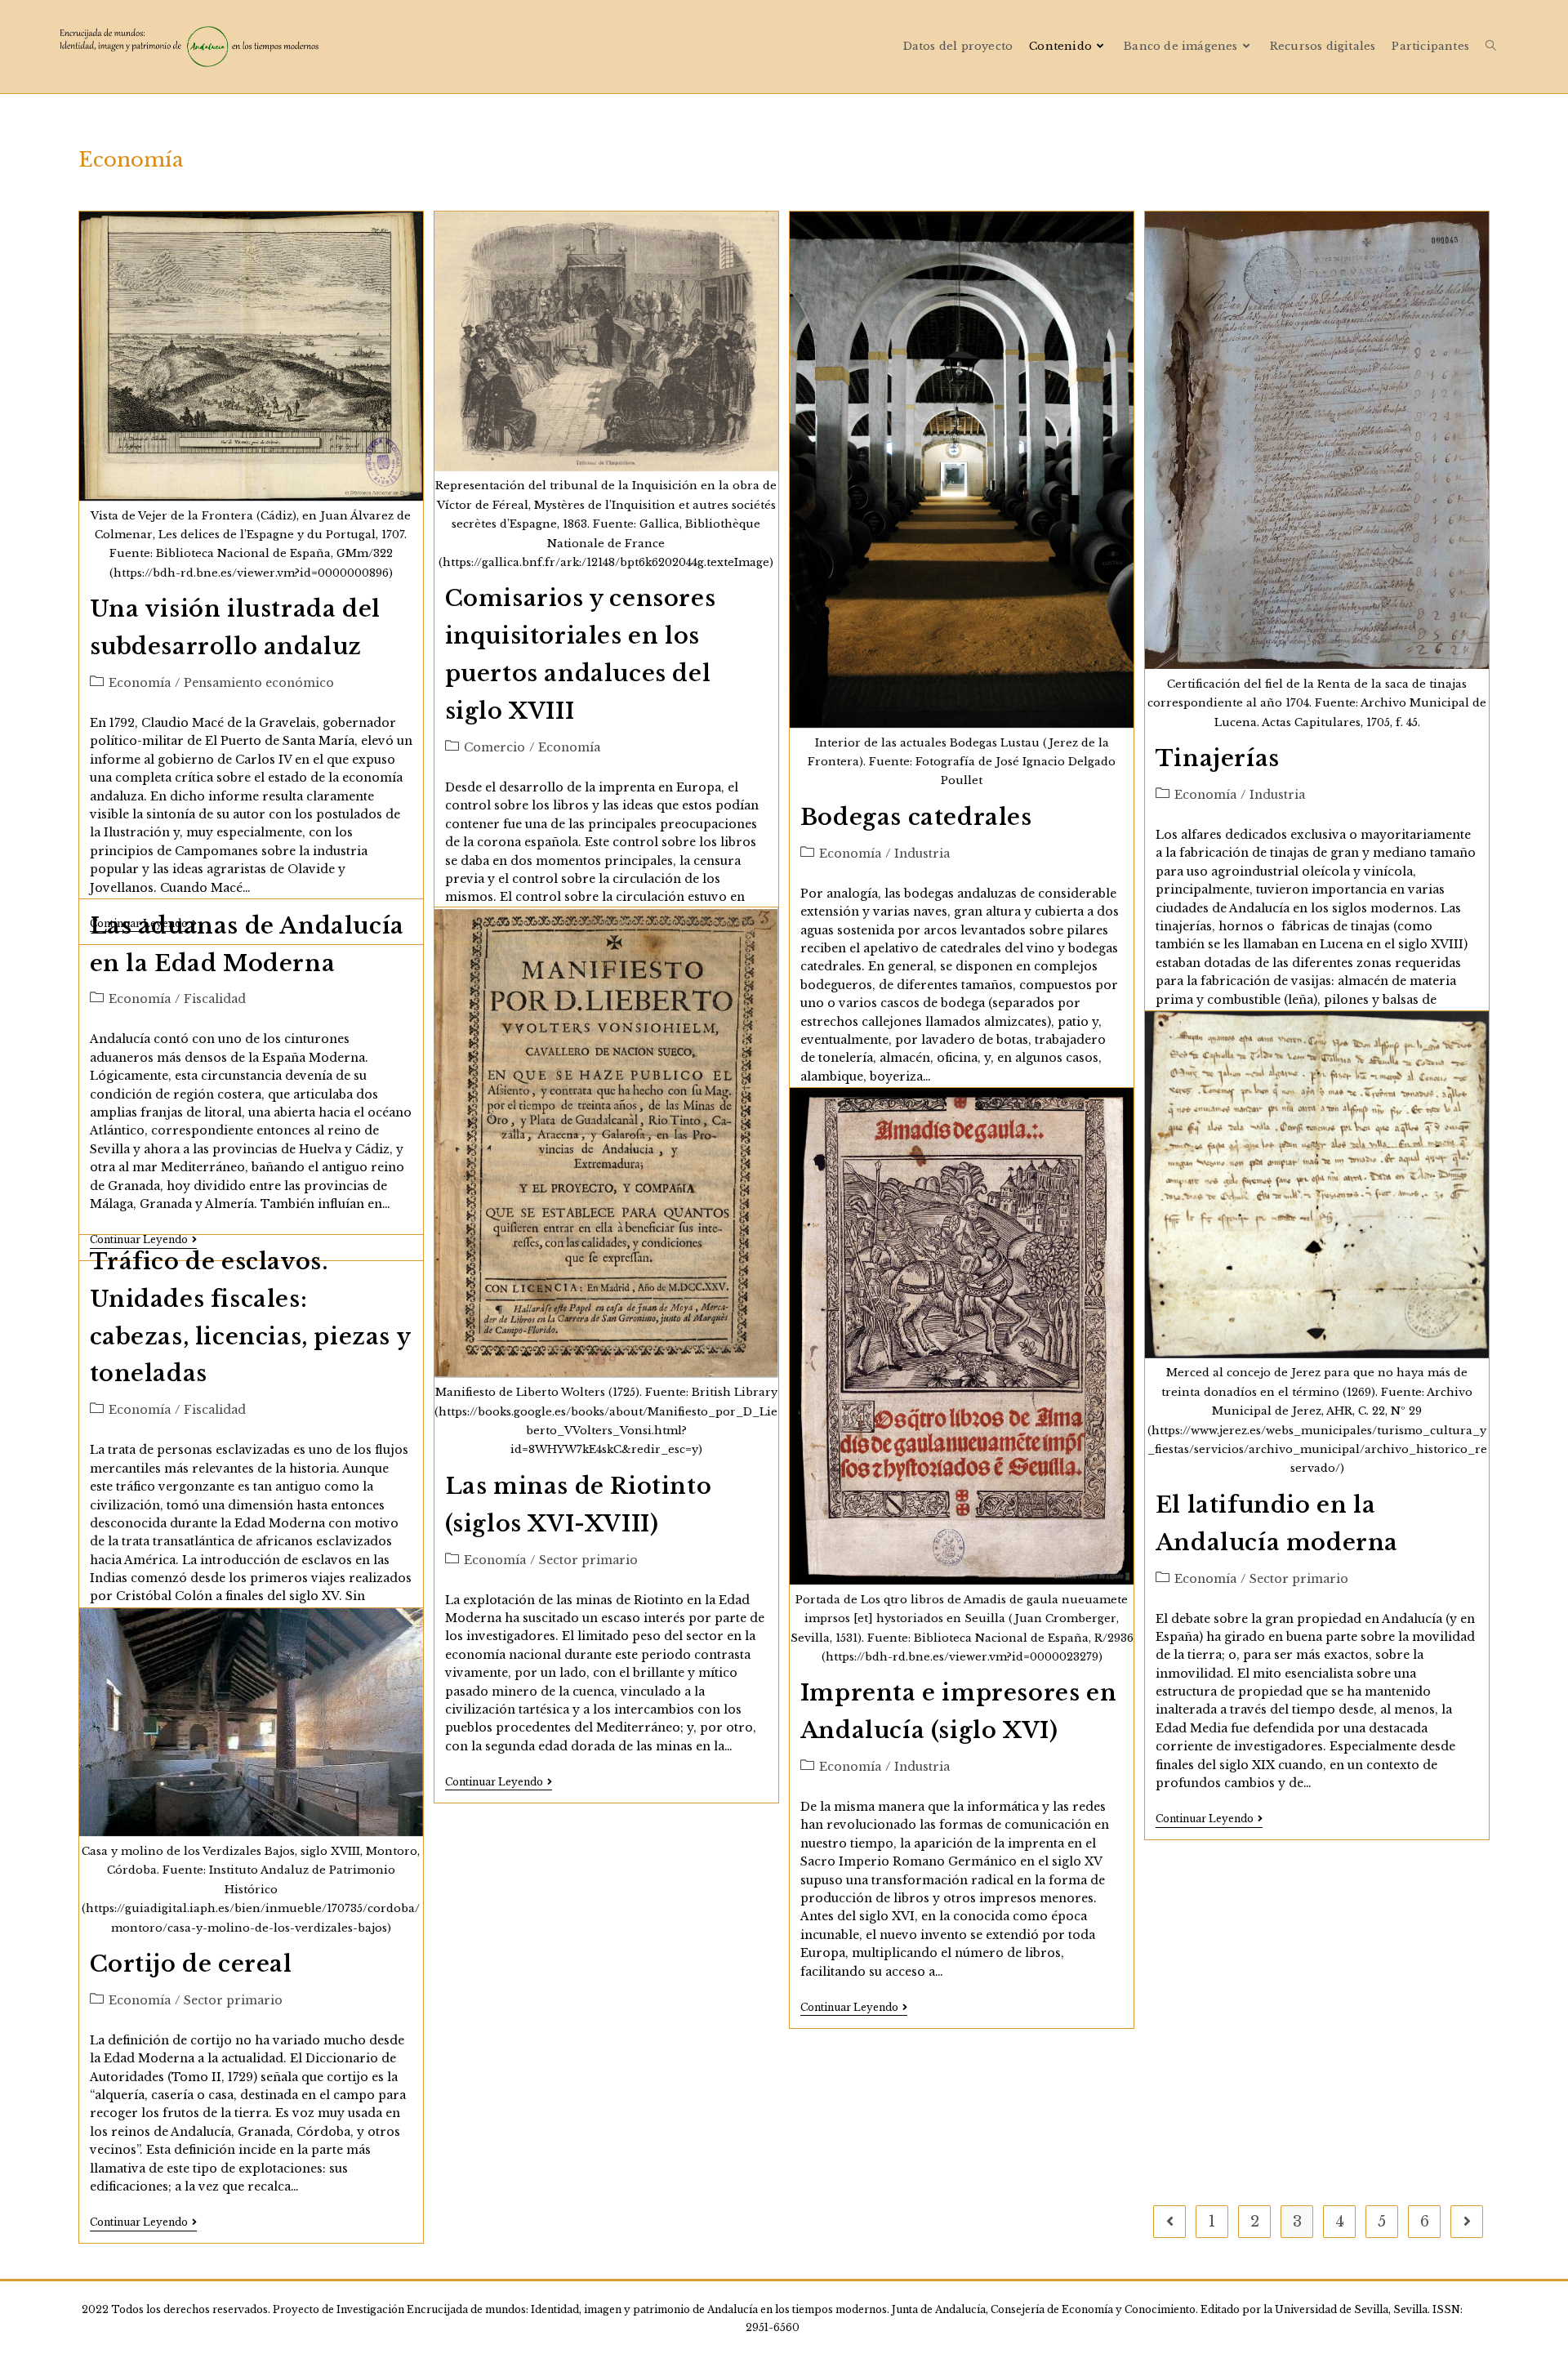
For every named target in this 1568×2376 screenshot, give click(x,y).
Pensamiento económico (259, 683)
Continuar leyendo (499, 1783)
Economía (140, 683)
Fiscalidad (215, 999)
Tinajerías (1218, 758)
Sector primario (588, 1560)
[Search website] (1491, 46)
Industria (922, 854)
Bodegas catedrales (916, 817)
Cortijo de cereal (191, 1964)
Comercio (494, 747)
